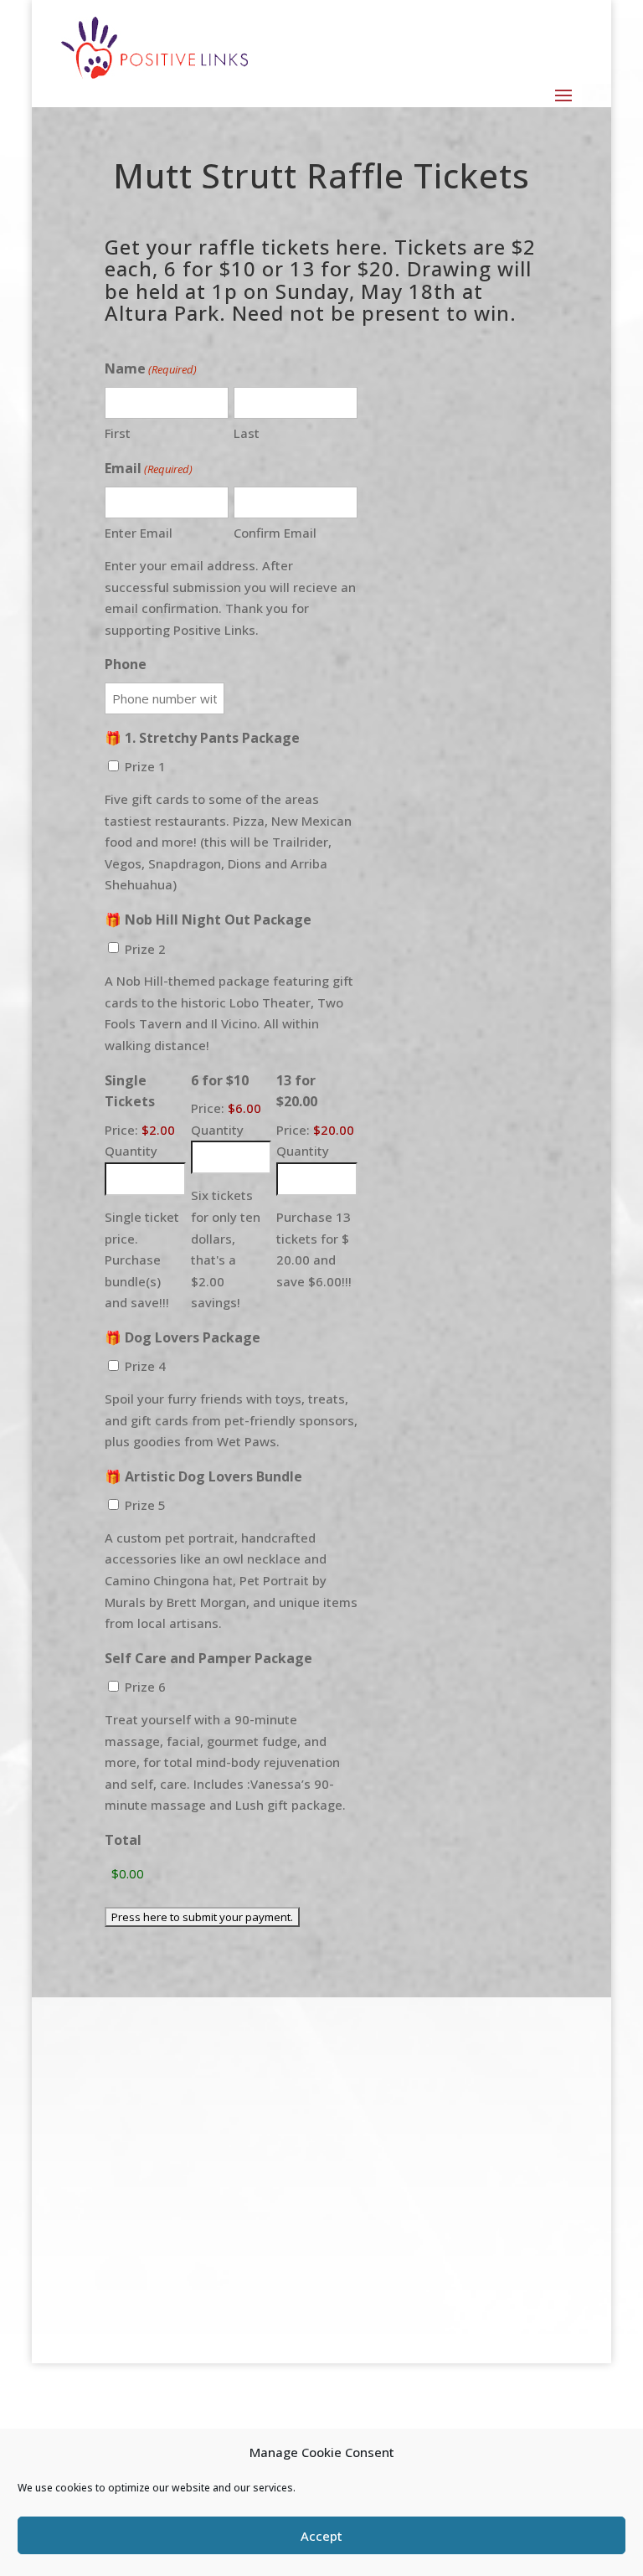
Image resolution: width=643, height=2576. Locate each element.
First (118, 433)
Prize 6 (145, 1687)
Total (123, 1840)
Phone (126, 664)
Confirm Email (275, 533)
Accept (321, 2536)
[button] (563, 94)
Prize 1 (145, 766)
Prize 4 (145, 1366)
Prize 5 (145, 1505)
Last (247, 433)
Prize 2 (145, 949)
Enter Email (139, 533)
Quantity (131, 1151)
